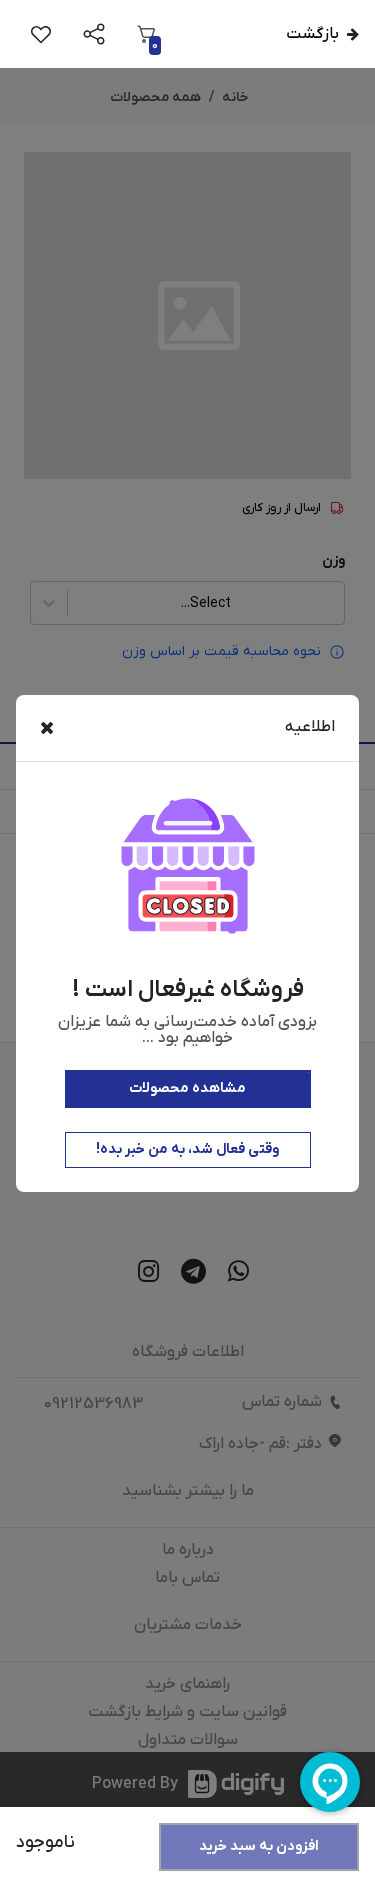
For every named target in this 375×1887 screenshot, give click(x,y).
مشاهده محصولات (187, 1088)
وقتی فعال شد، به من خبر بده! (187, 1149)
